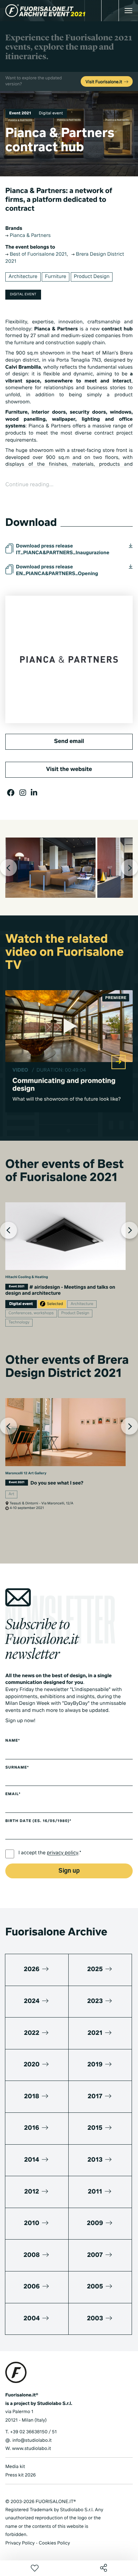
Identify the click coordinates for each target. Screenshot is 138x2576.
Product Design (92, 277)
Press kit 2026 (21, 2475)
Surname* (17, 1768)
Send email (69, 742)
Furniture (56, 277)
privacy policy (62, 1854)
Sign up (69, 1871)
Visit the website (69, 770)
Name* (13, 1741)
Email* (13, 1794)
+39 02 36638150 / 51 (33, 2432)
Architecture (23, 277)
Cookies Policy (54, 2543)
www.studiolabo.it (31, 2449)
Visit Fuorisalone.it (105, 82)
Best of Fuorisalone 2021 (38, 255)
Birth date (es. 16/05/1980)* (38, 1821)
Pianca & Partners (30, 236)
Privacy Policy (20, 2543)
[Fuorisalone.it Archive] (45, 11)
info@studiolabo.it (32, 2441)
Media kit (15, 2467)
